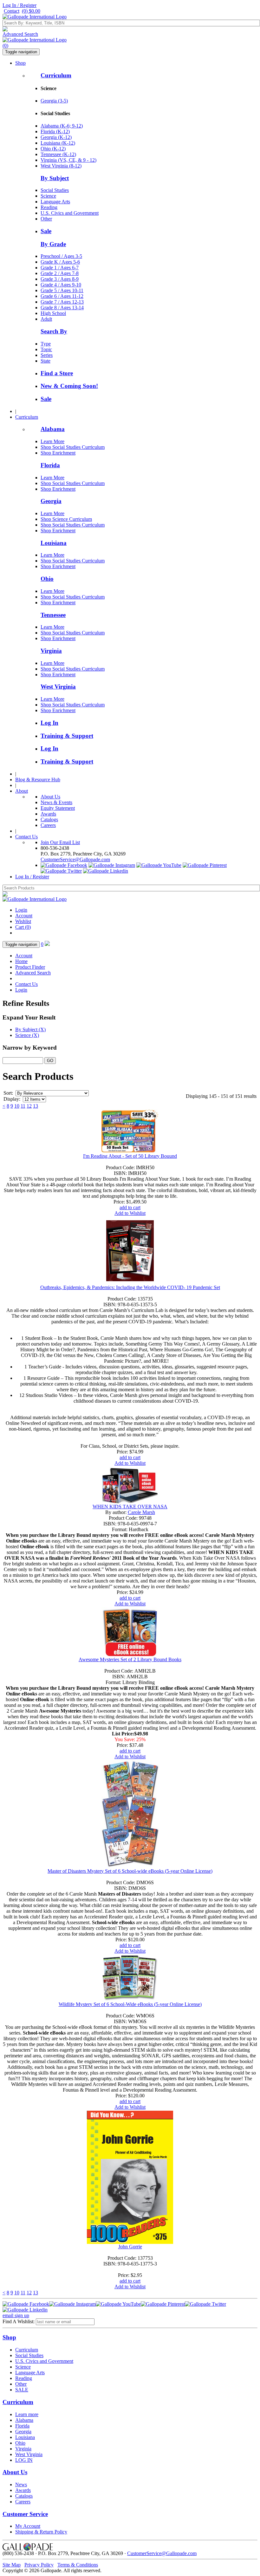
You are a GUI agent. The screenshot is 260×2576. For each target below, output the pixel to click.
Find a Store (57, 373)
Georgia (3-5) (54, 101)
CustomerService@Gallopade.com (75, 859)
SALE (22, 2390)
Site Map (12, 2565)
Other (46, 219)
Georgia (51, 501)
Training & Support (67, 736)
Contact (12, 11)
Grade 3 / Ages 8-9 (60, 279)
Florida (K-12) (55, 131)
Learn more (27, 2414)
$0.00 (31, 11)
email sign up (16, 2315)
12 (29, 1106)
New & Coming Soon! (69, 386)
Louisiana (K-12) (58, 143)
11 (23, 1106)
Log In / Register (19, 5)
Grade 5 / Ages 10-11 (62, 290)
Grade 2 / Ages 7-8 (60, 273)
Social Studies (55, 190)
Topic (46, 349)
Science (48, 196)
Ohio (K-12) (53, 149)
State (45, 361)
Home (21, 961)
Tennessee (53, 615)
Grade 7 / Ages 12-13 (62, 302)
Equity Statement (58, 808)
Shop (20, 63)
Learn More (52, 441)
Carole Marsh (141, 1512)
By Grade (53, 244)
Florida (50, 465)
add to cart (130, 1207)
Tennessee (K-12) (58, 154)
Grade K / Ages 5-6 (60, 262)
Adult (46, 319)
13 (36, 1106)
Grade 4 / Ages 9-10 (61, 285)
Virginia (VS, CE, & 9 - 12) (68, 160)
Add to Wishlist (130, 1213)
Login (21, 910)
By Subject (55, 178)
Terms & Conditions (78, 2565)
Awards (48, 814)
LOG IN (24, 2460)
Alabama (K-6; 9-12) (62, 126)
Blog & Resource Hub (38, 780)
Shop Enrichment (58, 453)
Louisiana (54, 543)
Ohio (47, 579)
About (22, 791)
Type (46, 344)
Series (47, 355)
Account (24, 916)
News (21, 2484)
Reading (49, 207)
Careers (48, 825)
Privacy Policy (39, 2565)
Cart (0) (23, 927)
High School (53, 313)
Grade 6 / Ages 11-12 (62, 296)
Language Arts (55, 202)
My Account (28, 2526)
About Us (50, 797)
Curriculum (56, 75)
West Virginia (58, 687)
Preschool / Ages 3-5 (61, 256)
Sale (46, 231)
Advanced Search (20, 34)
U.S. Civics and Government (70, 213)
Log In (49, 723)
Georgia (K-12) (56, 137)
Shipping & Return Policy (41, 2532)
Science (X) (27, 1035)
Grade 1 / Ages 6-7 (60, 268)
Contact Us (26, 837)
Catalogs (49, 819)
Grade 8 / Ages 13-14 (62, 308)
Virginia (51, 651)
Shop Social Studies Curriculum (73, 447)
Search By (54, 331)
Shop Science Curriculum (66, 519)
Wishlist (23, 921)
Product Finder (30, 967)
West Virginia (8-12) (61, 166)
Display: (12, 1099)
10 (17, 1106)
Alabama (53, 429)
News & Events (56, 802)
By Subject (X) (30, 1029)
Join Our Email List (60, 842)
